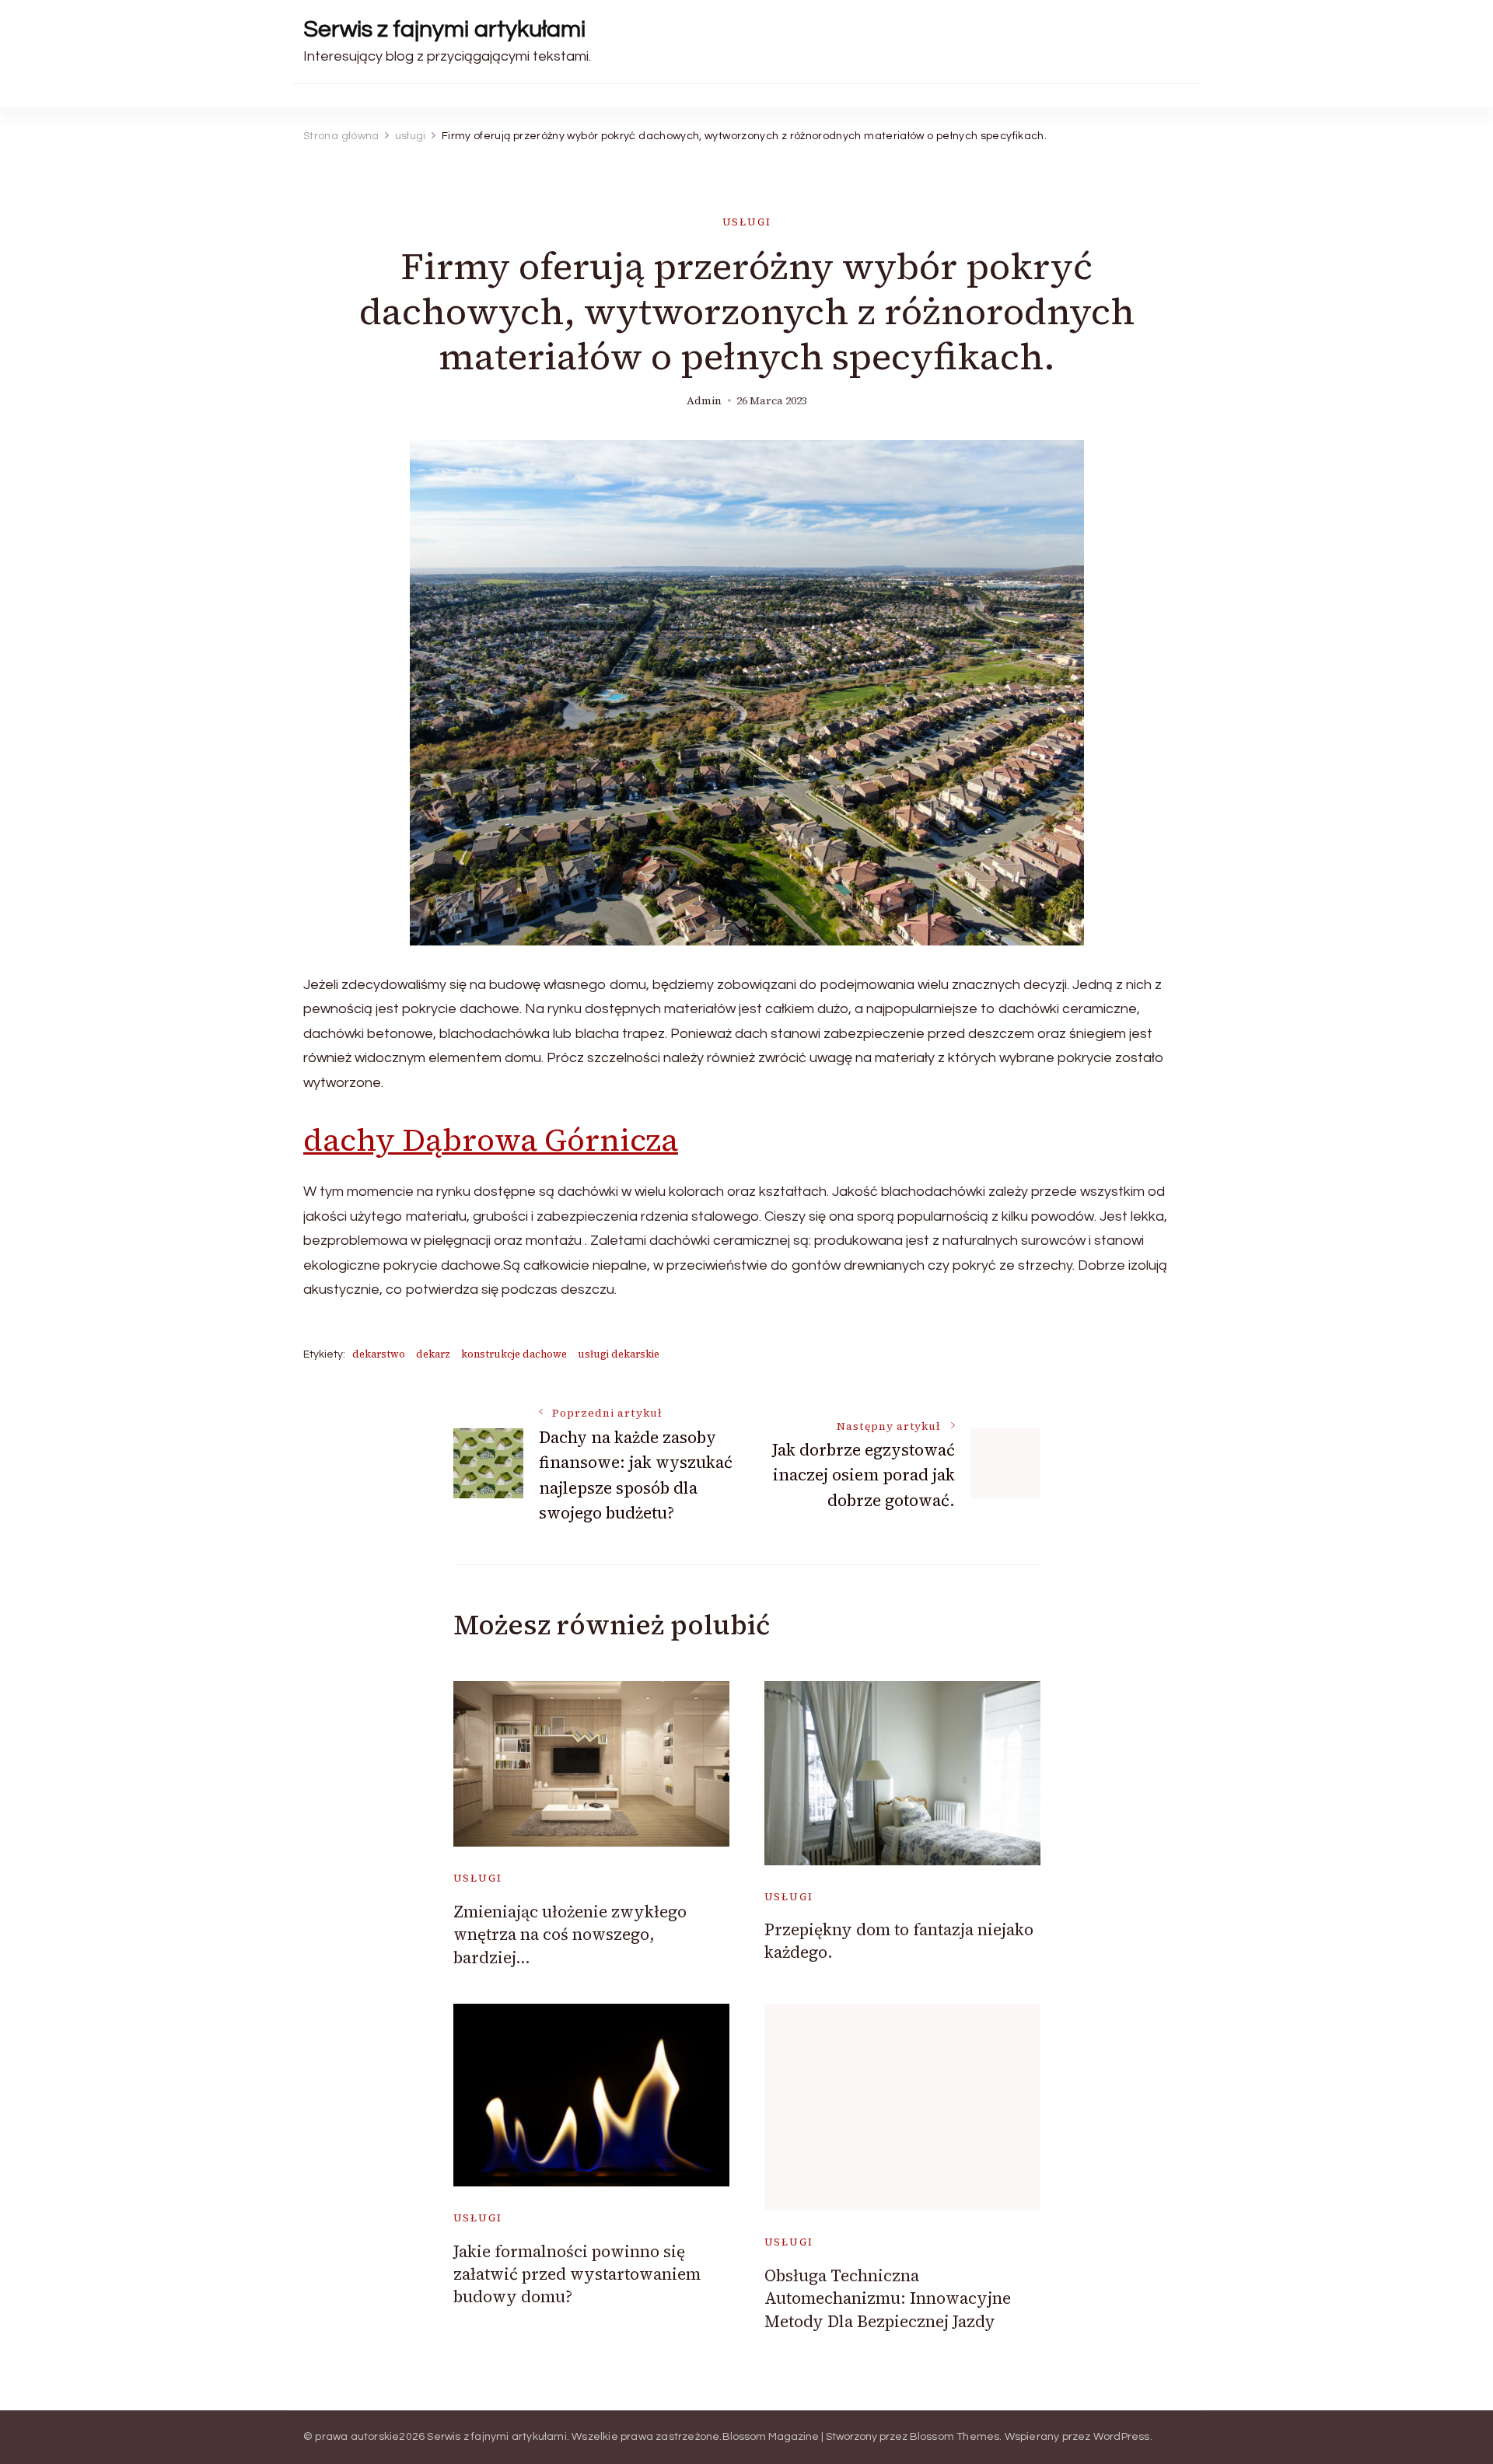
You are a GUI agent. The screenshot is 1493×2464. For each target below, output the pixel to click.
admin (704, 401)
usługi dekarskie (619, 1354)
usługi (747, 222)
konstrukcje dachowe (514, 1354)
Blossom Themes (955, 2437)
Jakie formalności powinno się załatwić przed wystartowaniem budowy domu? (577, 2274)
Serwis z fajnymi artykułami (444, 29)
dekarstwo (379, 1354)
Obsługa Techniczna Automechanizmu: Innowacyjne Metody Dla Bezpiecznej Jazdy (888, 2298)
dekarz (433, 1354)
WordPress (1122, 2437)
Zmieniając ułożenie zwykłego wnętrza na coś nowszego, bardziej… (570, 1935)
